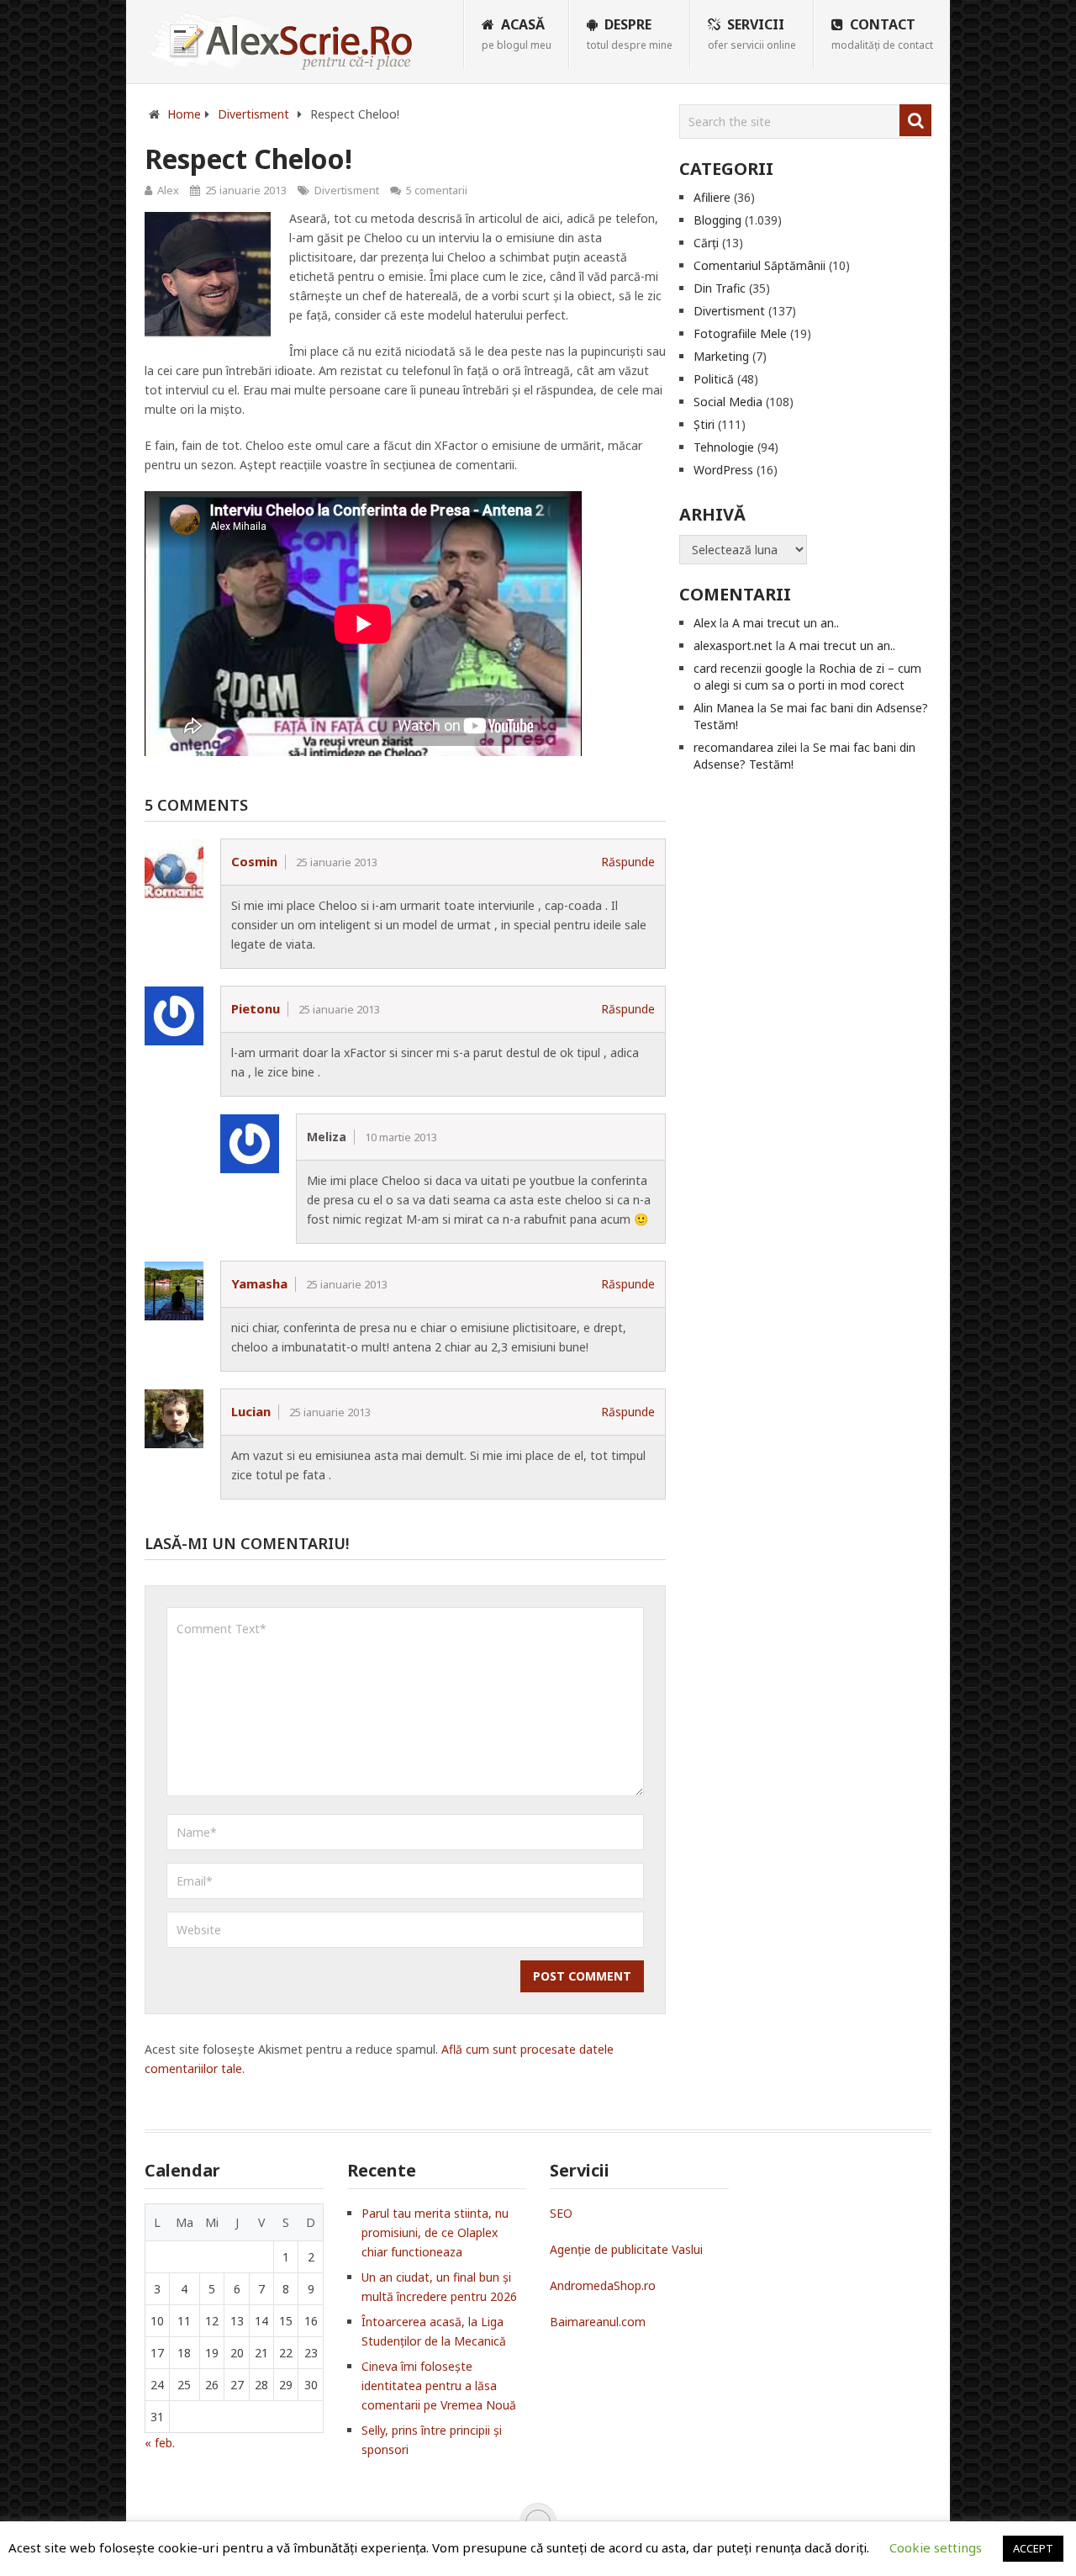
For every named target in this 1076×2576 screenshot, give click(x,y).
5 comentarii (437, 190)
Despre (630, 34)
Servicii (752, 34)
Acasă (517, 34)
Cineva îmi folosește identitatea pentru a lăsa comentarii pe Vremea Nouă (439, 2386)
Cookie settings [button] (936, 2547)
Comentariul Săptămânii (760, 265)
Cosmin (254, 861)
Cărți (706, 243)
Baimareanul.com (598, 2322)
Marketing (721, 356)
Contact (882, 34)
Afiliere (712, 197)
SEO (561, 2213)
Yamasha (259, 1283)
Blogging (717, 220)
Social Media (728, 402)
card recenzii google (748, 668)
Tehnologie (724, 447)
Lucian (251, 1411)
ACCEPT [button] (1033, 2548)
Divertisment (347, 190)
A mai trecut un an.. (786, 623)
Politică (714, 379)
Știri (704, 424)
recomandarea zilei (745, 747)
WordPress (723, 470)
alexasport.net (733, 645)
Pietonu (256, 1008)
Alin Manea (724, 708)
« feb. (160, 2443)
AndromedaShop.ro (603, 2285)
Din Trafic (720, 288)
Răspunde (628, 862)
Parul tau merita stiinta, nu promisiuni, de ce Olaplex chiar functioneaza (435, 2232)
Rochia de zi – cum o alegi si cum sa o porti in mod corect (807, 677)
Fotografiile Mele (740, 333)
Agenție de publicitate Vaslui (626, 2249)
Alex (168, 190)
